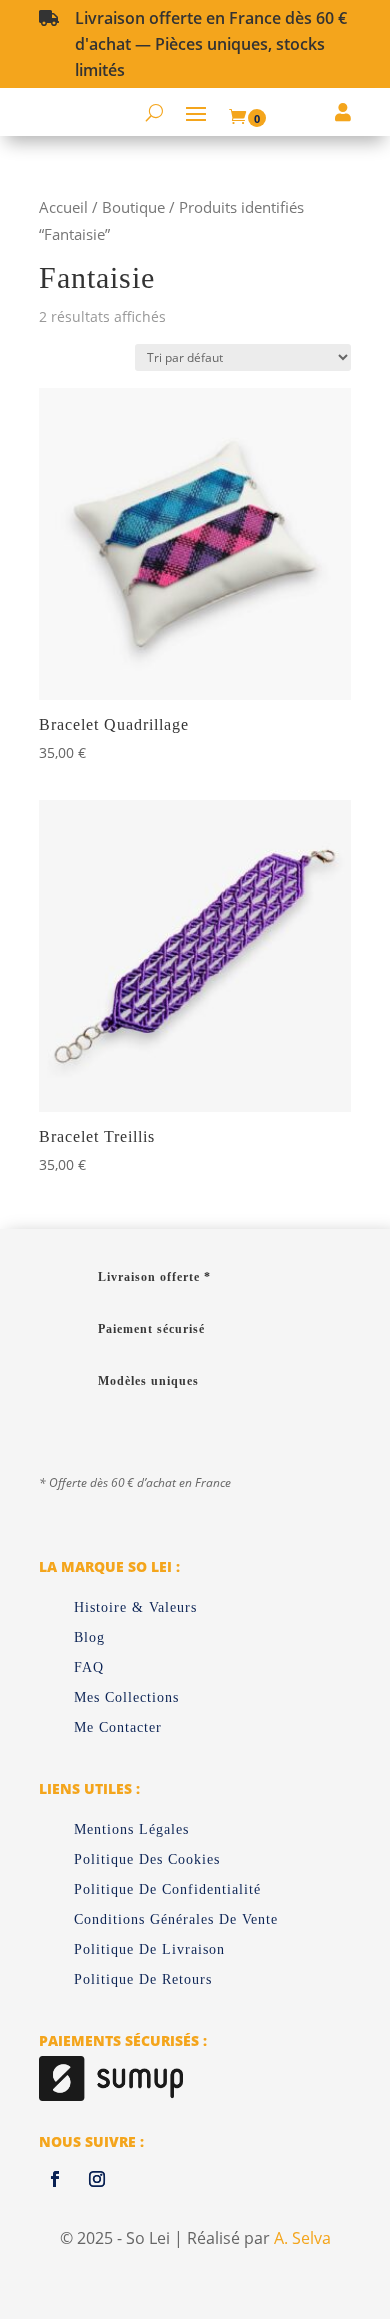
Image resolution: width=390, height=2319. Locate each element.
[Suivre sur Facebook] (55, 2179)
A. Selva (300, 2238)
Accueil (63, 207)
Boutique (133, 207)
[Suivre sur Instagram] (97, 2179)
